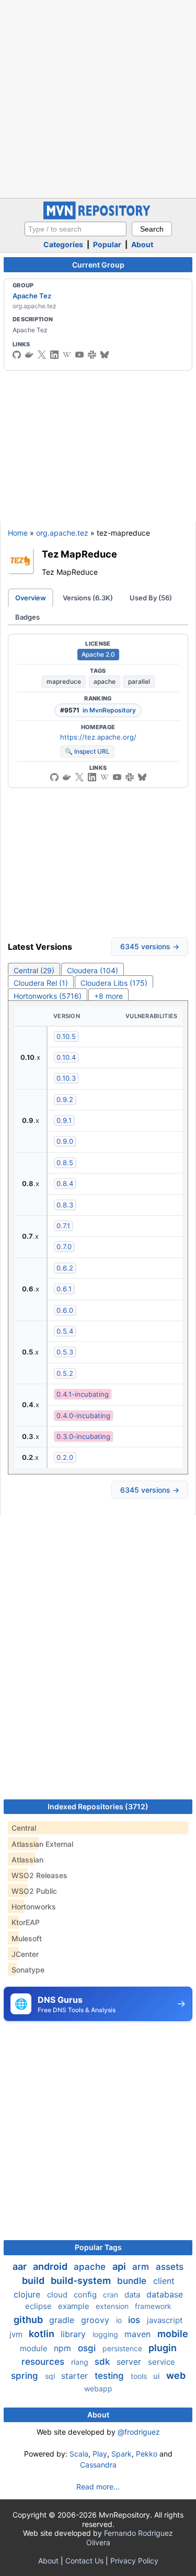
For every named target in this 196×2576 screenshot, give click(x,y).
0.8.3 (65, 1205)
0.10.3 (66, 1078)
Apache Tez (32, 296)
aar (21, 2266)
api (120, 2266)
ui (158, 2376)
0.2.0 (65, 1457)
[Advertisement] (98, 98)
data (133, 2295)
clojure (28, 2294)
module (35, 2348)
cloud (58, 2295)
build (34, 2281)
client (164, 2281)
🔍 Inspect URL (87, 751)
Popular (107, 244)
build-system (82, 2281)
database (165, 2294)
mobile (173, 2334)
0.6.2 (65, 1268)
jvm (17, 2334)
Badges (27, 617)
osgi (88, 2348)
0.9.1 (64, 1120)
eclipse (39, 2306)
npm (64, 2348)
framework (153, 2306)
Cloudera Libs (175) (114, 983)
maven (139, 2334)
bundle (133, 2281)
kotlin (43, 2334)
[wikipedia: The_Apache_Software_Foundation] (67, 355)
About (142, 244)
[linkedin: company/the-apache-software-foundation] (54, 355)
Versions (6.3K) (88, 598)
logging (106, 2334)
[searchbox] (76, 229)
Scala (79, 2454)
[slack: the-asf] (92, 355)
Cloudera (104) (93, 970)
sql (51, 2376)
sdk (103, 2362)
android (51, 2266)
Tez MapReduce (79, 554)
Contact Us (84, 2561)
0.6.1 (64, 1289)
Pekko (147, 2454)
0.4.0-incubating (83, 1416)
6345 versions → (150, 946)
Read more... (98, 2487)
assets (170, 2267)
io (120, 2320)
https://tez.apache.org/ (98, 737)
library (74, 2334)
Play (100, 2454)
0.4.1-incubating (83, 1394)
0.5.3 (65, 1352)
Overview (31, 598)
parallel (139, 681)
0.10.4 (66, 1057)
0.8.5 (65, 1163)
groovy (96, 2320)
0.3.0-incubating (83, 1436)
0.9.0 (65, 1141)
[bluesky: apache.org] (105, 355)
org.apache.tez (62, 533)
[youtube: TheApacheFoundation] (79, 355)
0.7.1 (63, 1226)
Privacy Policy (134, 2561)
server (130, 2362)
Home (18, 533)
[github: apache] (17, 355)
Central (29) (34, 970)
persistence (123, 2348)
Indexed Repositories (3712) (98, 1806)
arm (142, 2267)
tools (140, 2376)
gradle (63, 2320)
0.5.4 (65, 1331)
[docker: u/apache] (29, 355)
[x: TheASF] (42, 355)
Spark (122, 2454)
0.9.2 (65, 1099)
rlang (81, 2362)
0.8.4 (65, 1183)
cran (112, 2295)
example (75, 2306)
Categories (63, 244)
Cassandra (98, 2465)
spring (26, 2376)
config (86, 2295)
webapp (98, 2388)
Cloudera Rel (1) (41, 983)
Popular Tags (98, 2247)
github (29, 2320)
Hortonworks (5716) (48, 996)
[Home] (98, 217)
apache (105, 681)
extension (113, 2306)
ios (135, 2320)
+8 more (108, 996)
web (176, 2375)
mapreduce (64, 681)
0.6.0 (65, 1310)
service (162, 2362)
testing (111, 2376)
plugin (163, 2348)
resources (44, 2362)
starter (76, 2376)
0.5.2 (65, 1373)
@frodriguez (139, 2432)
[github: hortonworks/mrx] (54, 777)
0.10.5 (66, 1036)
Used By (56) (151, 598)
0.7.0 (64, 1247)
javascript (165, 2320)
